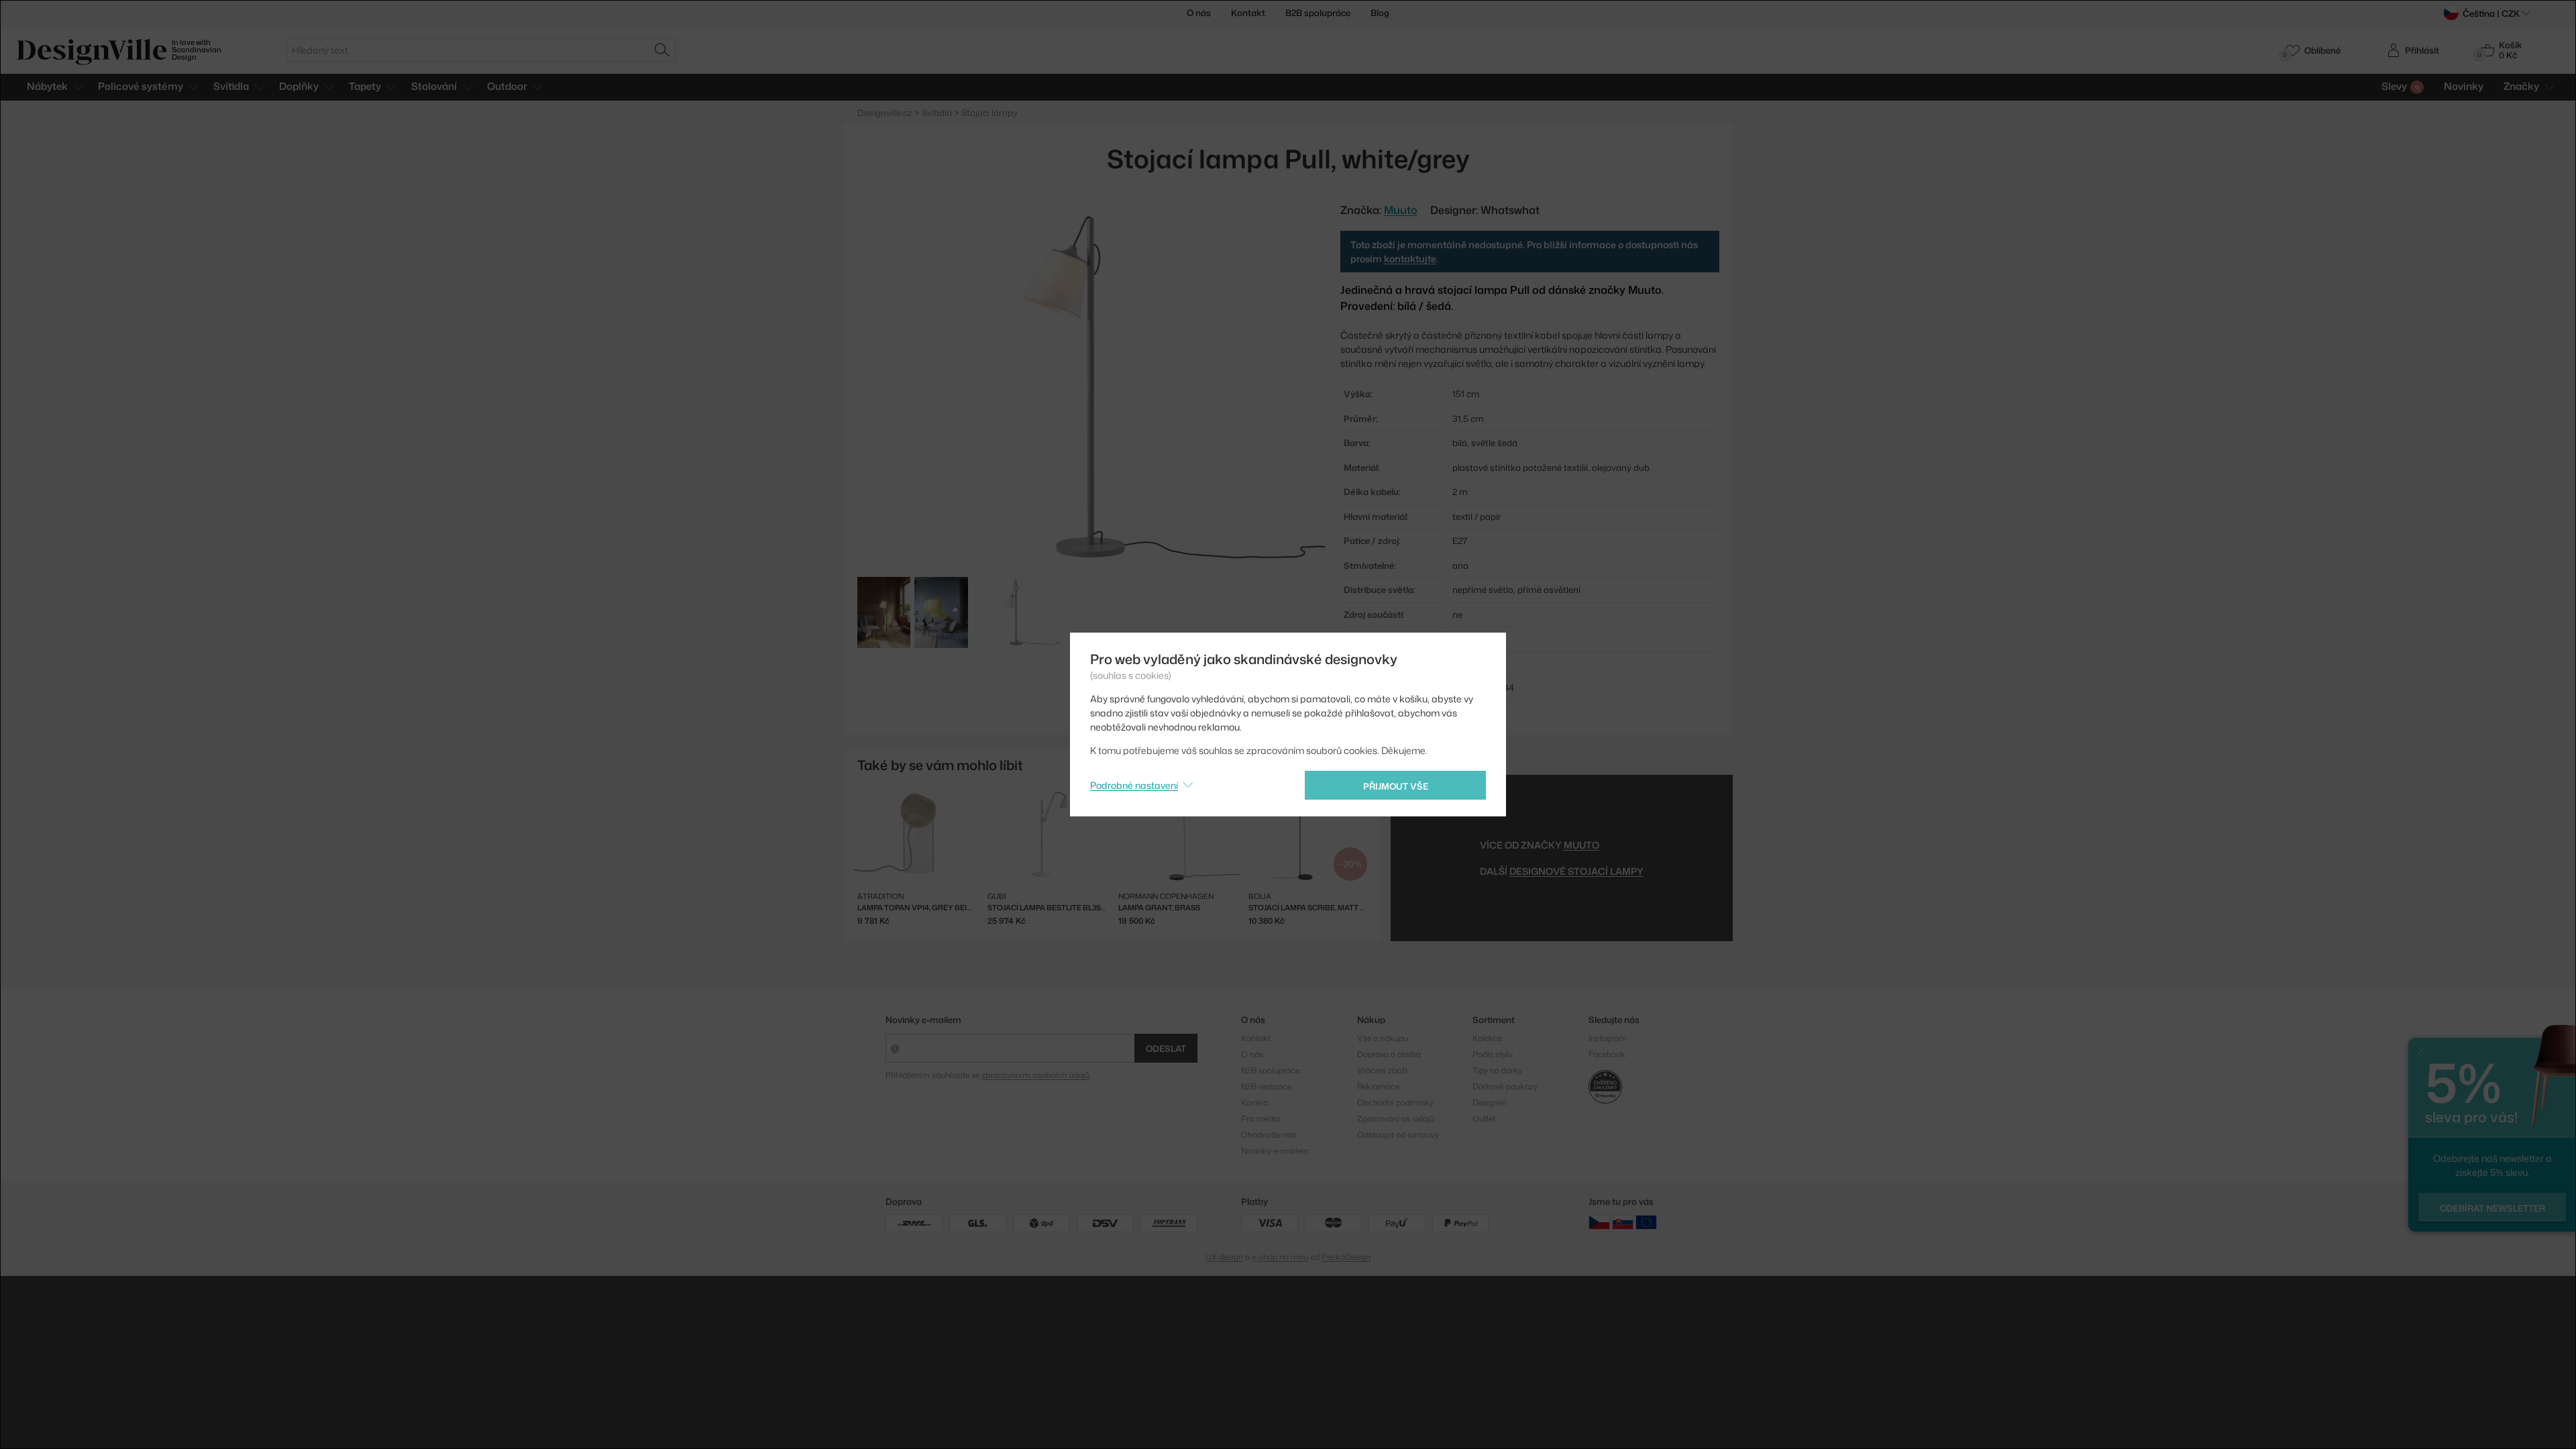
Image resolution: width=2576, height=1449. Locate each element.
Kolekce (1487, 1038)
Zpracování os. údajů (1396, 1119)
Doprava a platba (1389, 1054)
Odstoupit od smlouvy (1398, 1135)
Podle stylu (1493, 1054)
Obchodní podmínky (1395, 1103)
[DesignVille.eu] (1646, 1222)
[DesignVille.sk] (1623, 1222)
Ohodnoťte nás (1269, 1135)
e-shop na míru (1280, 1257)
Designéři (1490, 1103)
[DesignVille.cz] (1599, 1222)
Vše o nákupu (1383, 1038)
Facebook (1607, 1054)
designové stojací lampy (1576, 871)
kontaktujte (1410, 259)
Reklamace (1378, 1086)
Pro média (1260, 1119)
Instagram (1608, 1038)
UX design (1224, 1257)
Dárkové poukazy (1505, 1086)
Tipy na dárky (1497, 1070)
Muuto (1581, 845)
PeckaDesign (1346, 1257)
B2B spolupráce (1318, 13)
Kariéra (1254, 1103)
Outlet (1484, 1119)
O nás (1199, 13)
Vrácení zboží (1382, 1070)
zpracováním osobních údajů (1035, 1075)
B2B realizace (1266, 1086)
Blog (1380, 13)
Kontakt (1248, 13)
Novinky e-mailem (923, 1020)
